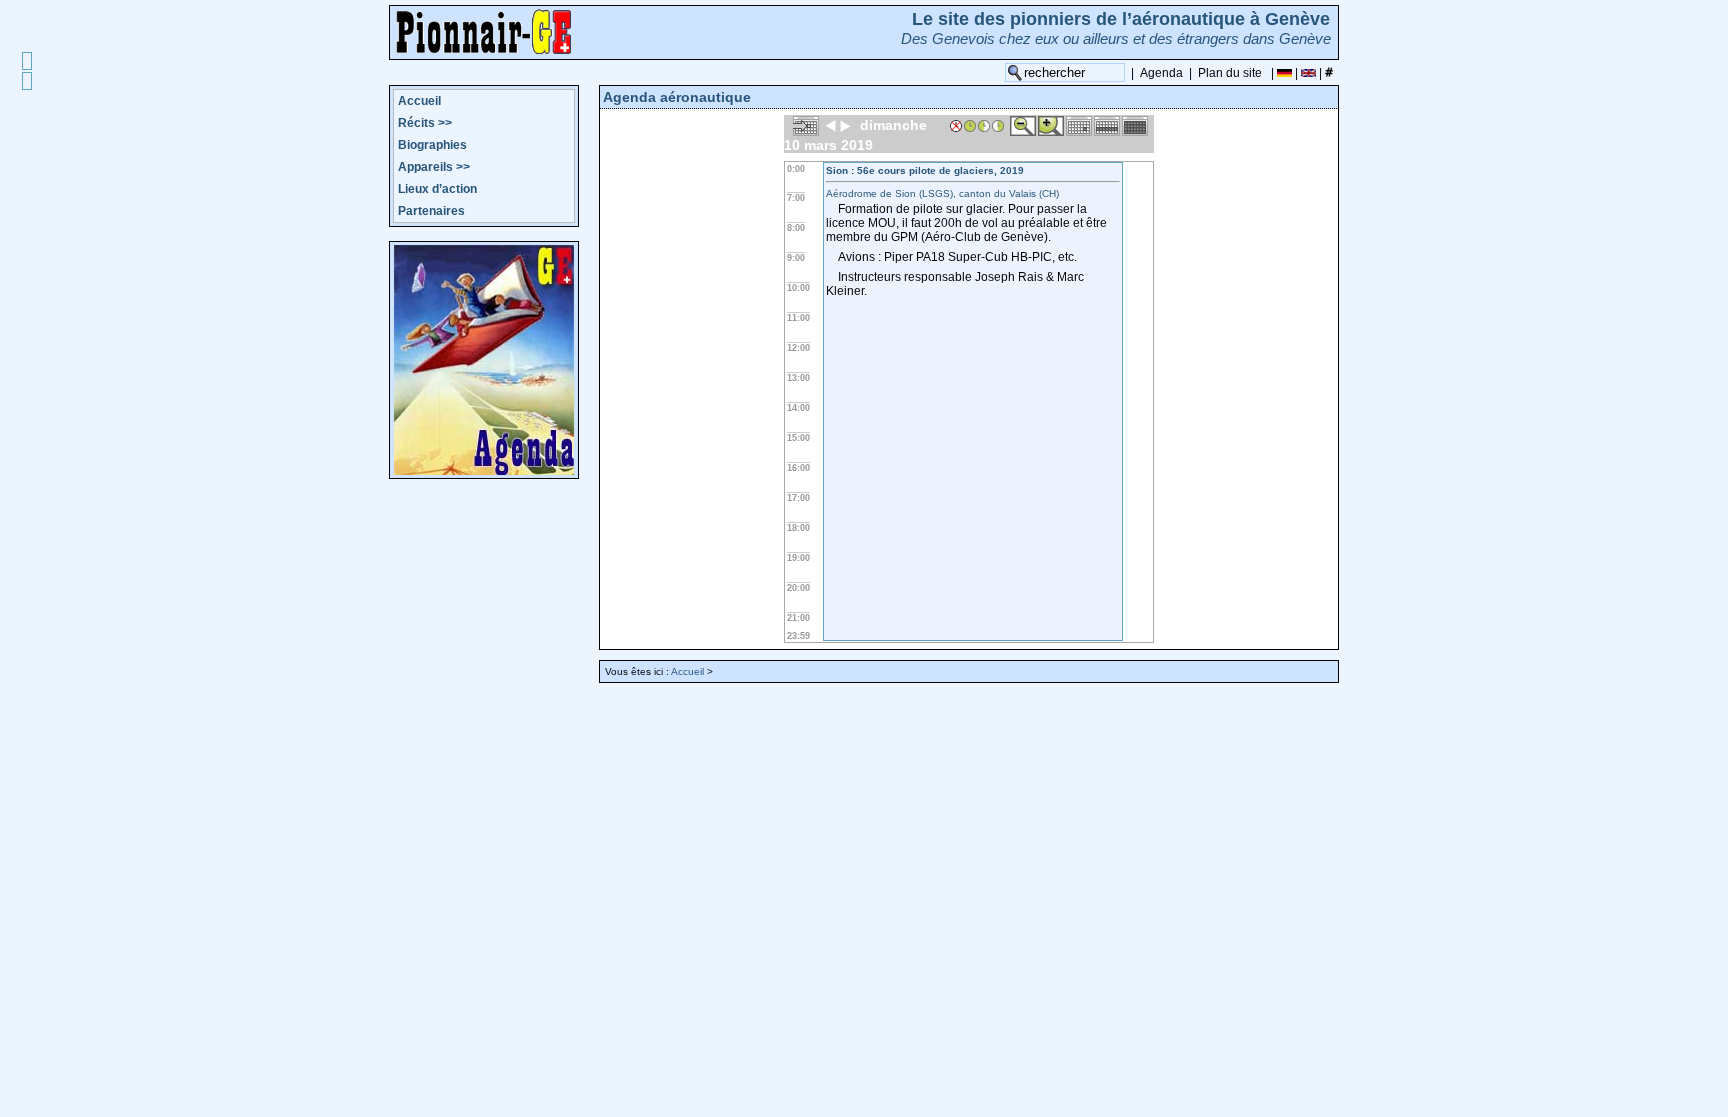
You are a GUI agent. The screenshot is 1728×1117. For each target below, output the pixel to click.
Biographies (432, 145)
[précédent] (831, 125)
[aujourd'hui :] (806, 125)
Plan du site (1230, 73)
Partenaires (431, 211)
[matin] (984, 125)
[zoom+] (1051, 125)
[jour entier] (970, 125)
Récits (425, 123)
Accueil (419, 101)
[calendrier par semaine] (1107, 125)
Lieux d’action (437, 189)
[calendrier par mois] (1135, 125)
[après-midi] (998, 125)
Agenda (1161, 73)
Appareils (434, 167)
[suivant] (845, 125)
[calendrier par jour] (1079, 125)
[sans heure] (956, 125)
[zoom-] (1023, 125)
